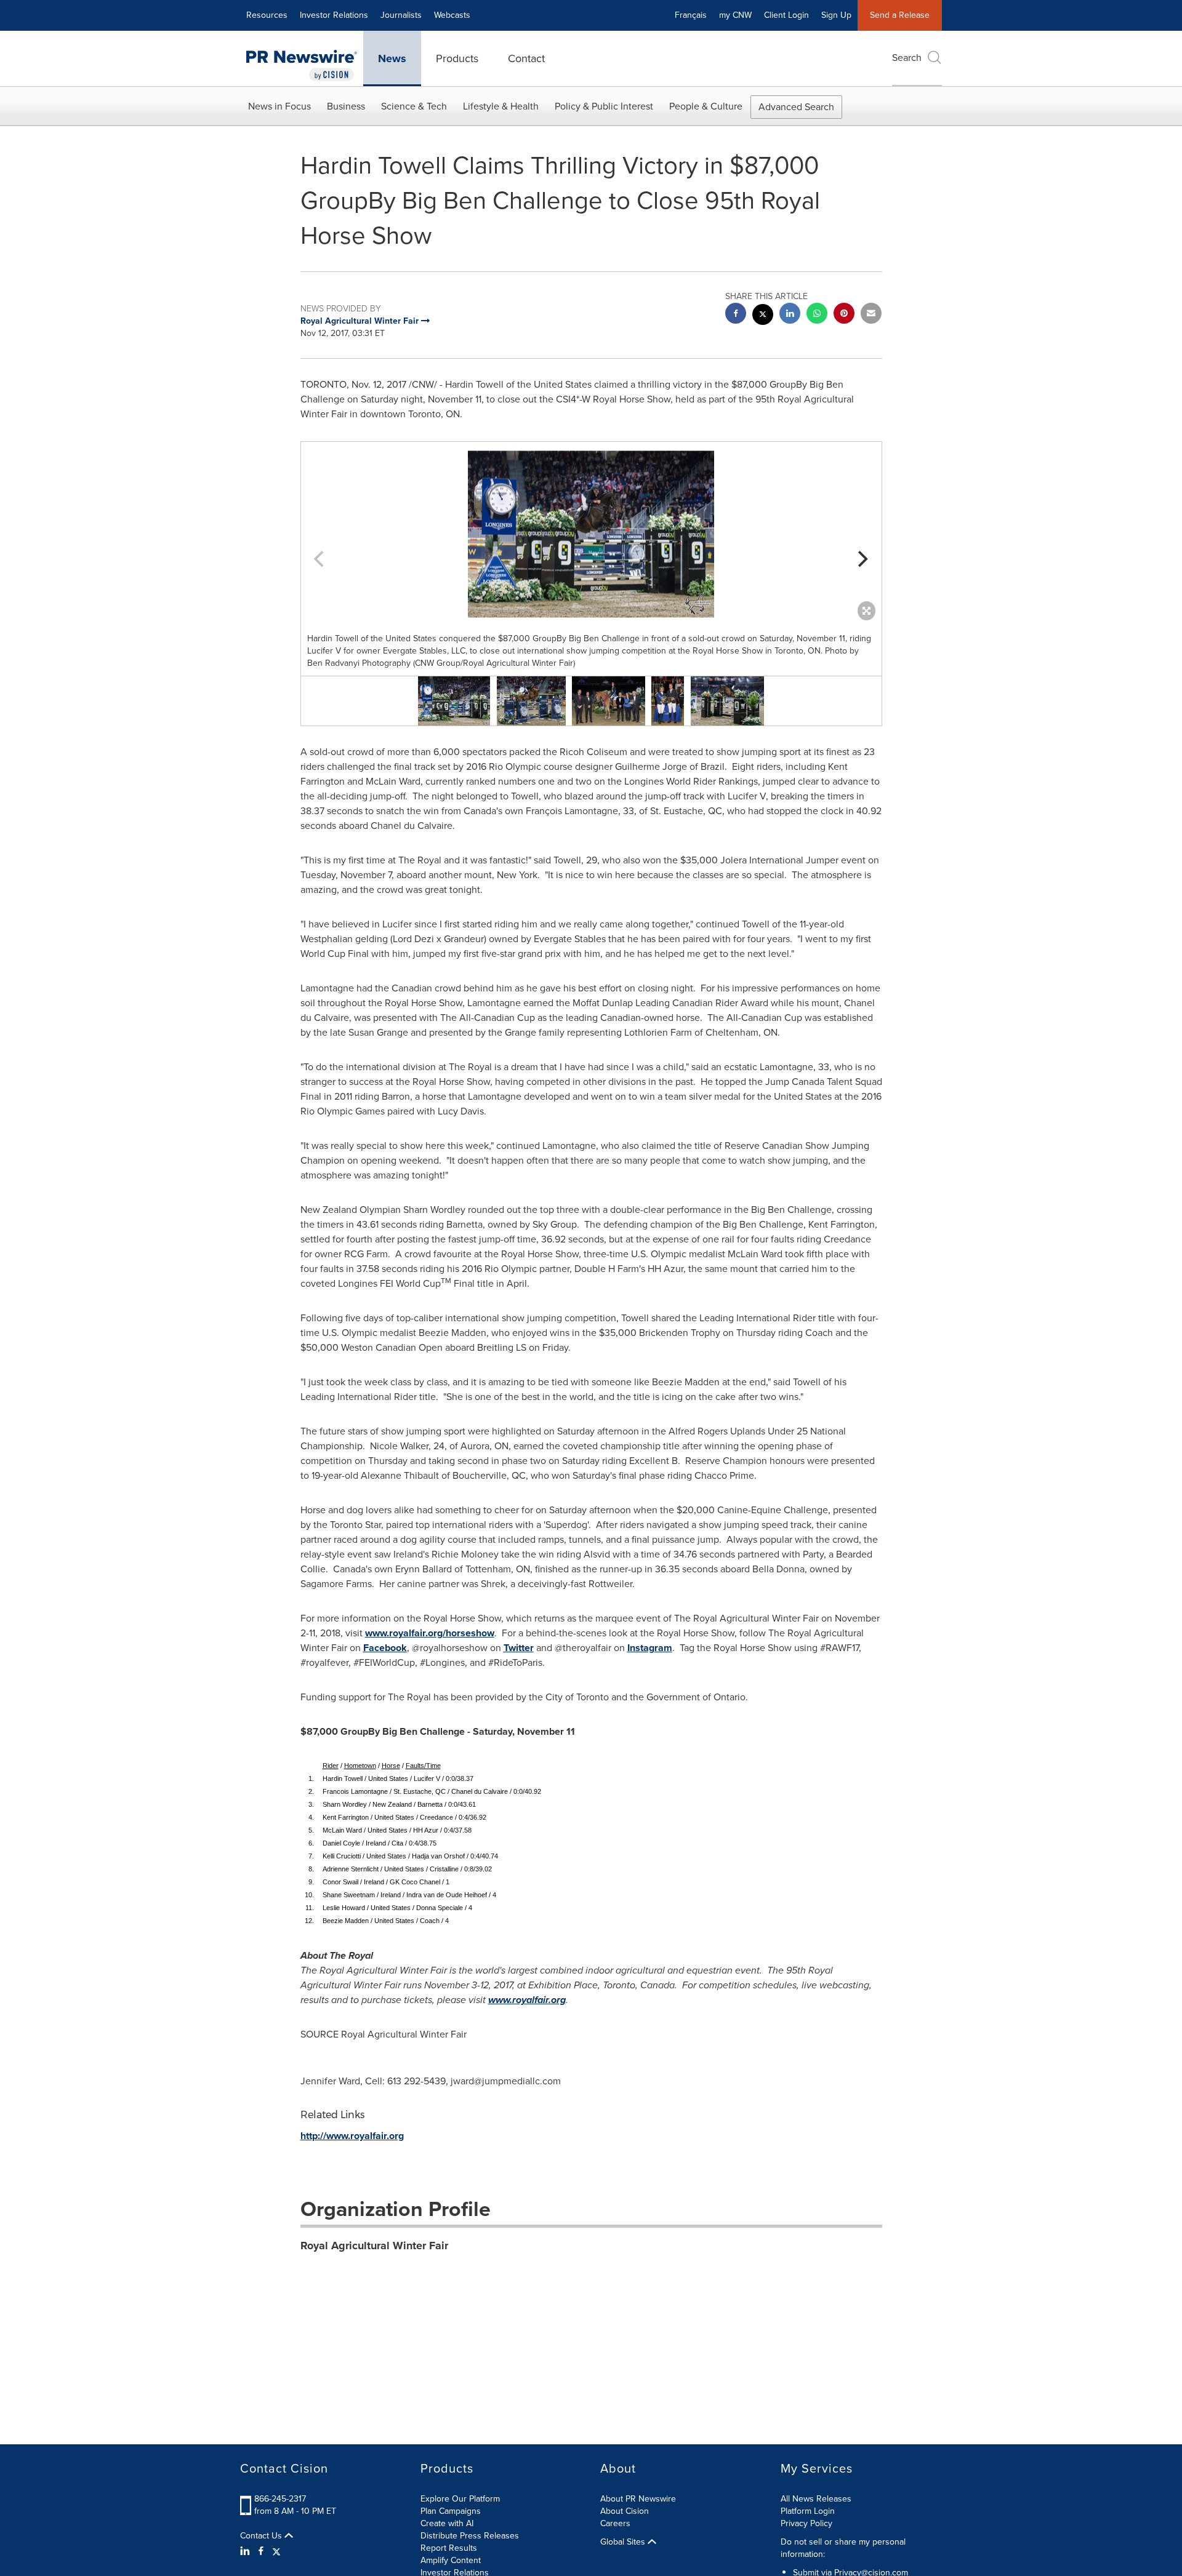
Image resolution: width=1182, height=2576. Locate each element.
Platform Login (808, 2511)
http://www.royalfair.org (352, 2136)
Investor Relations (334, 15)
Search (907, 58)
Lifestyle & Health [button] (501, 106)
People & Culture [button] (706, 106)
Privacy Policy (806, 2523)
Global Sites (624, 2542)
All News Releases (816, 2499)
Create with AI (447, 2523)
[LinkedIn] (247, 2551)
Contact (526, 58)
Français (691, 15)
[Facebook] (261, 2551)
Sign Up (836, 15)
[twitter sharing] (763, 316)
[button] (591, 534)
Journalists (401, 15)
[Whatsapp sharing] (817, 315)
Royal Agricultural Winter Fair (374, 2246)
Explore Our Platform (460, 2499)
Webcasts (452, 15)
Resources (267, 15)
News (392, 58)
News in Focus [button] (279, 106)
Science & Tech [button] (414, 106)
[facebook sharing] (736, 315)
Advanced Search (796, 107)
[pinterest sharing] (844, 315)
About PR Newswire (638, 2499)
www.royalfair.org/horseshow (430, 1633)
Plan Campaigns (451, 2511)
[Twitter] (276, 2551)
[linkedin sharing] (790, 315)
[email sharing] (871, 315)
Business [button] (346, 106)
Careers (615, 2523)
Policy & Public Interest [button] (604, 106)
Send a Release (900, 15)
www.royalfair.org (527, 2000)
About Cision (625, 2511)
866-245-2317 (280, 2499)
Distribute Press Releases (470, 2536)
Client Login (786, 15)
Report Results (449, 2548)
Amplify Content (451, 2560)
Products (457, 58)
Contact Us (262, 2536)
